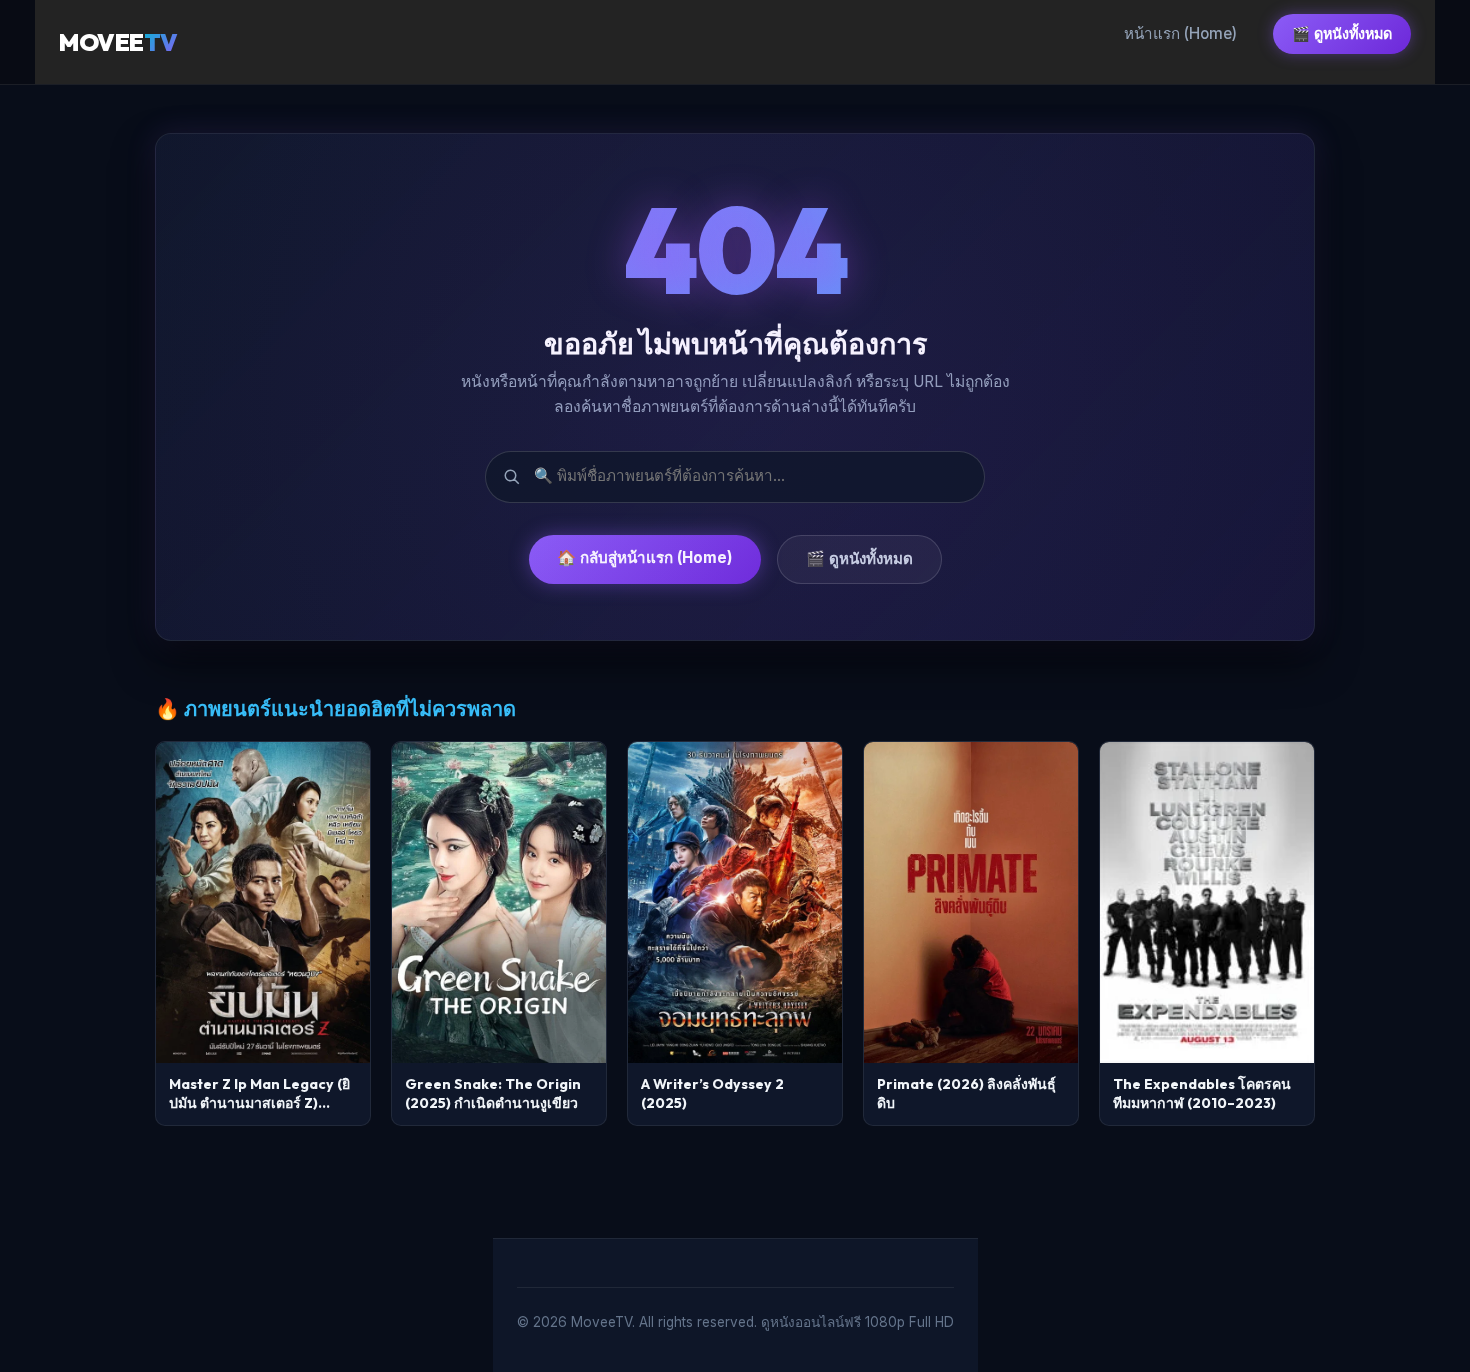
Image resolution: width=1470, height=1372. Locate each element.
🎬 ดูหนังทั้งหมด (1342, 33)
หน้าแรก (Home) (1180, 33)
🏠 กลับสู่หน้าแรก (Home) (645, 557)
